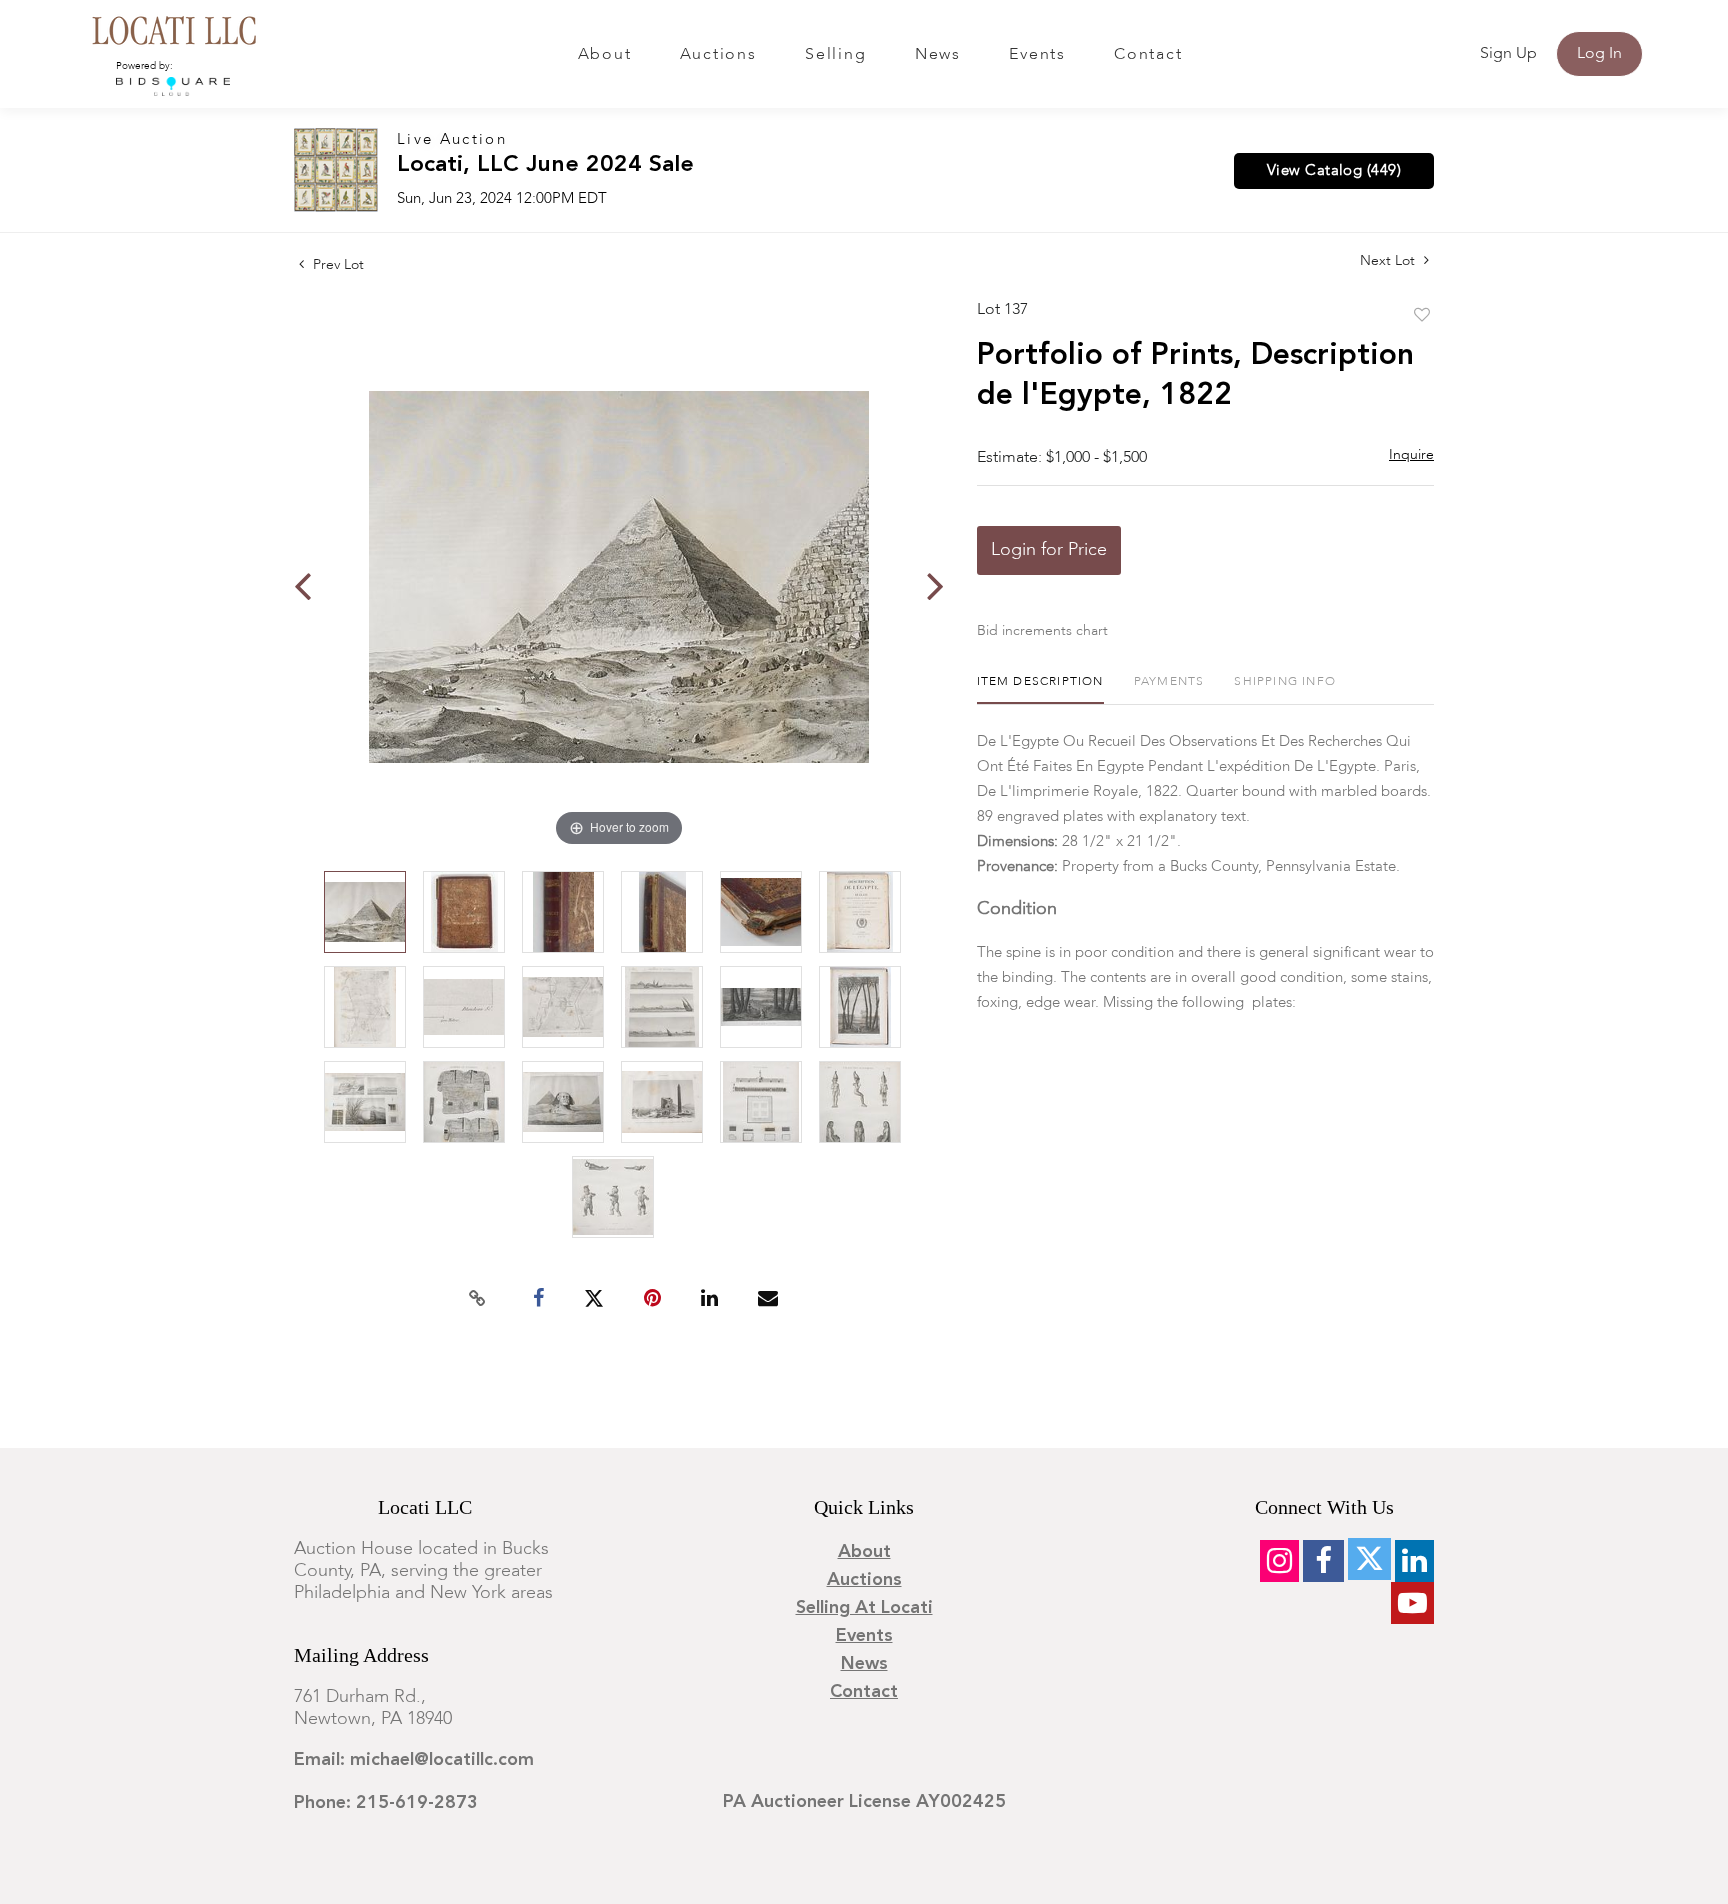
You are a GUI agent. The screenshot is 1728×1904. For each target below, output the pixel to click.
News (938, 55)
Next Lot (1389, 261)
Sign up (1508, 54)
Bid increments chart (1042, 631)
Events (1037, 55)
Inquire (1411, 455)
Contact (1148, 55)
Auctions (718, 55)
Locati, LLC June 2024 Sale (545, 165)
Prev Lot (336, 265)
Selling (835, 55)
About (605, 55)
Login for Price (1049, 550)
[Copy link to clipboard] (478, 1299)
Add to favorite (1422, 316)
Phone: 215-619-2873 (386, 1803)
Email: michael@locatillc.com (414, 1760)
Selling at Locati (864, 1608)
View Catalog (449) (1334, 171)
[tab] (1040, 689)
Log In (1599, 54)
